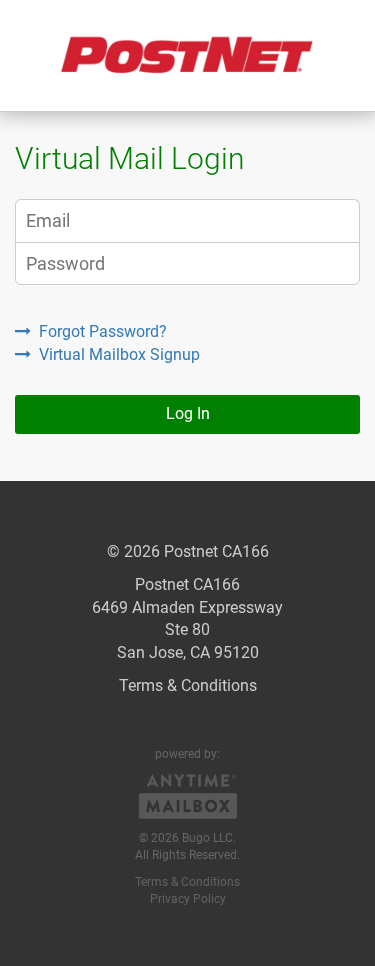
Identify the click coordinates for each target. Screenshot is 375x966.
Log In (188, 413)
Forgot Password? (103, 331)
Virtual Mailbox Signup (119, 354)
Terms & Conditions (188, 685)
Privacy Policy (188, 899)
